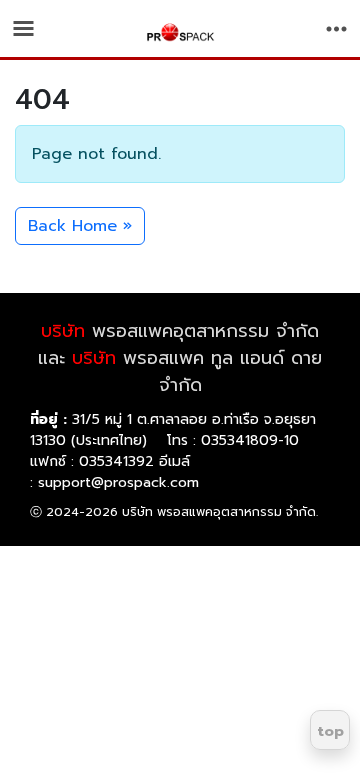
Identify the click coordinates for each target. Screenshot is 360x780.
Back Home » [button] (80, 226)
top (330, 731)
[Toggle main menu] (23, 28)
